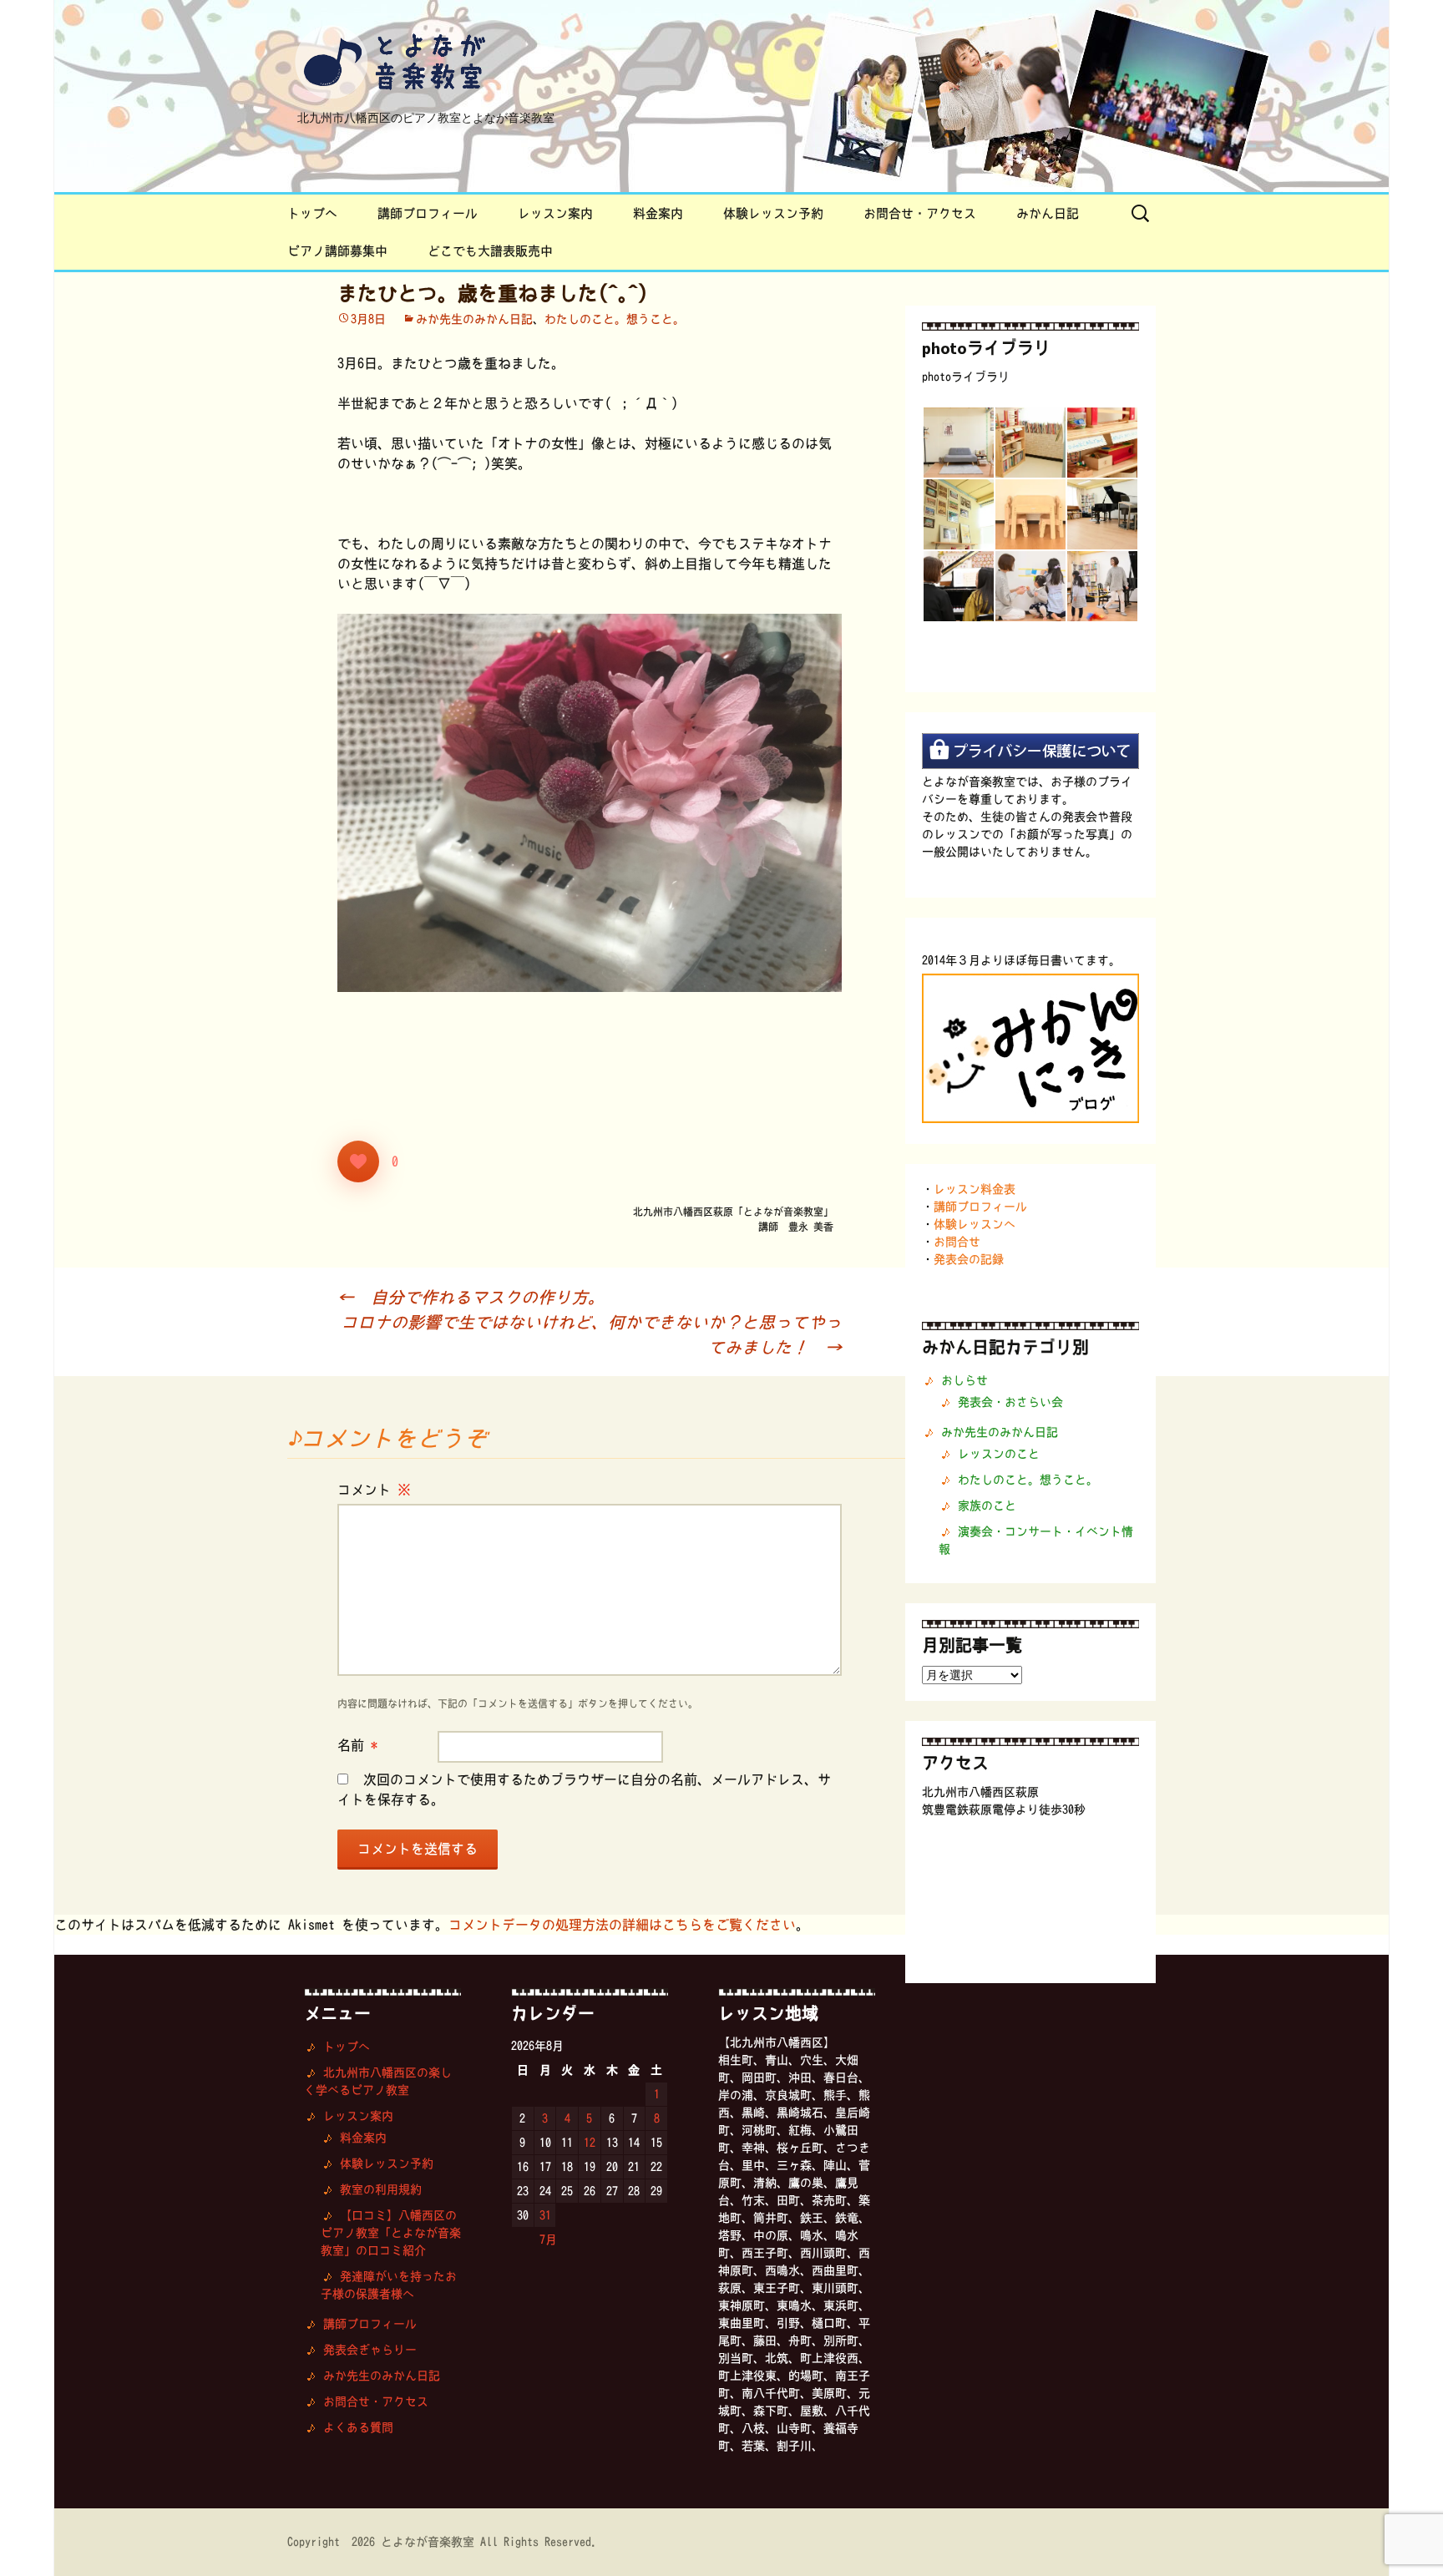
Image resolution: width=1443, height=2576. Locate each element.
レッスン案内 (555, 213)
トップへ (312, 213)
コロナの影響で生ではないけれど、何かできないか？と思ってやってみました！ (591, 1334)
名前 (357, 1745)
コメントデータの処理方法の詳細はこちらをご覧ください (622, 1925)
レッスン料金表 (975, 1189)
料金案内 (658, 213)
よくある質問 (358, 2427)
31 (545, 2215)
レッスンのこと (999, 1454)
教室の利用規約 (381, 2189)
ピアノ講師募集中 (337, 251)
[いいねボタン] (358, 1161)
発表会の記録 (969, 1259)
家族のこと (987, 1506)
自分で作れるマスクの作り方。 (471, 1297)
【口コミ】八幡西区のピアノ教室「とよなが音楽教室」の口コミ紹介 (391, 2233)
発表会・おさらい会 (1010, 1402)
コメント (374, 1490)
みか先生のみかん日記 (474, 319)
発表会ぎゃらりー (370, 2350)
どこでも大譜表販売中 (490, 251)
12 (590, 2143)
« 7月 (542, 2239)
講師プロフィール (428, 213)
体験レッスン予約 (773, 213)
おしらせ (965, 1380)
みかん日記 (1048, 213)
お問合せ (957, 1242)
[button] (958, 443)
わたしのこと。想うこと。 (615, 319)
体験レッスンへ (975, 1224)
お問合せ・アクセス (920, 213)
